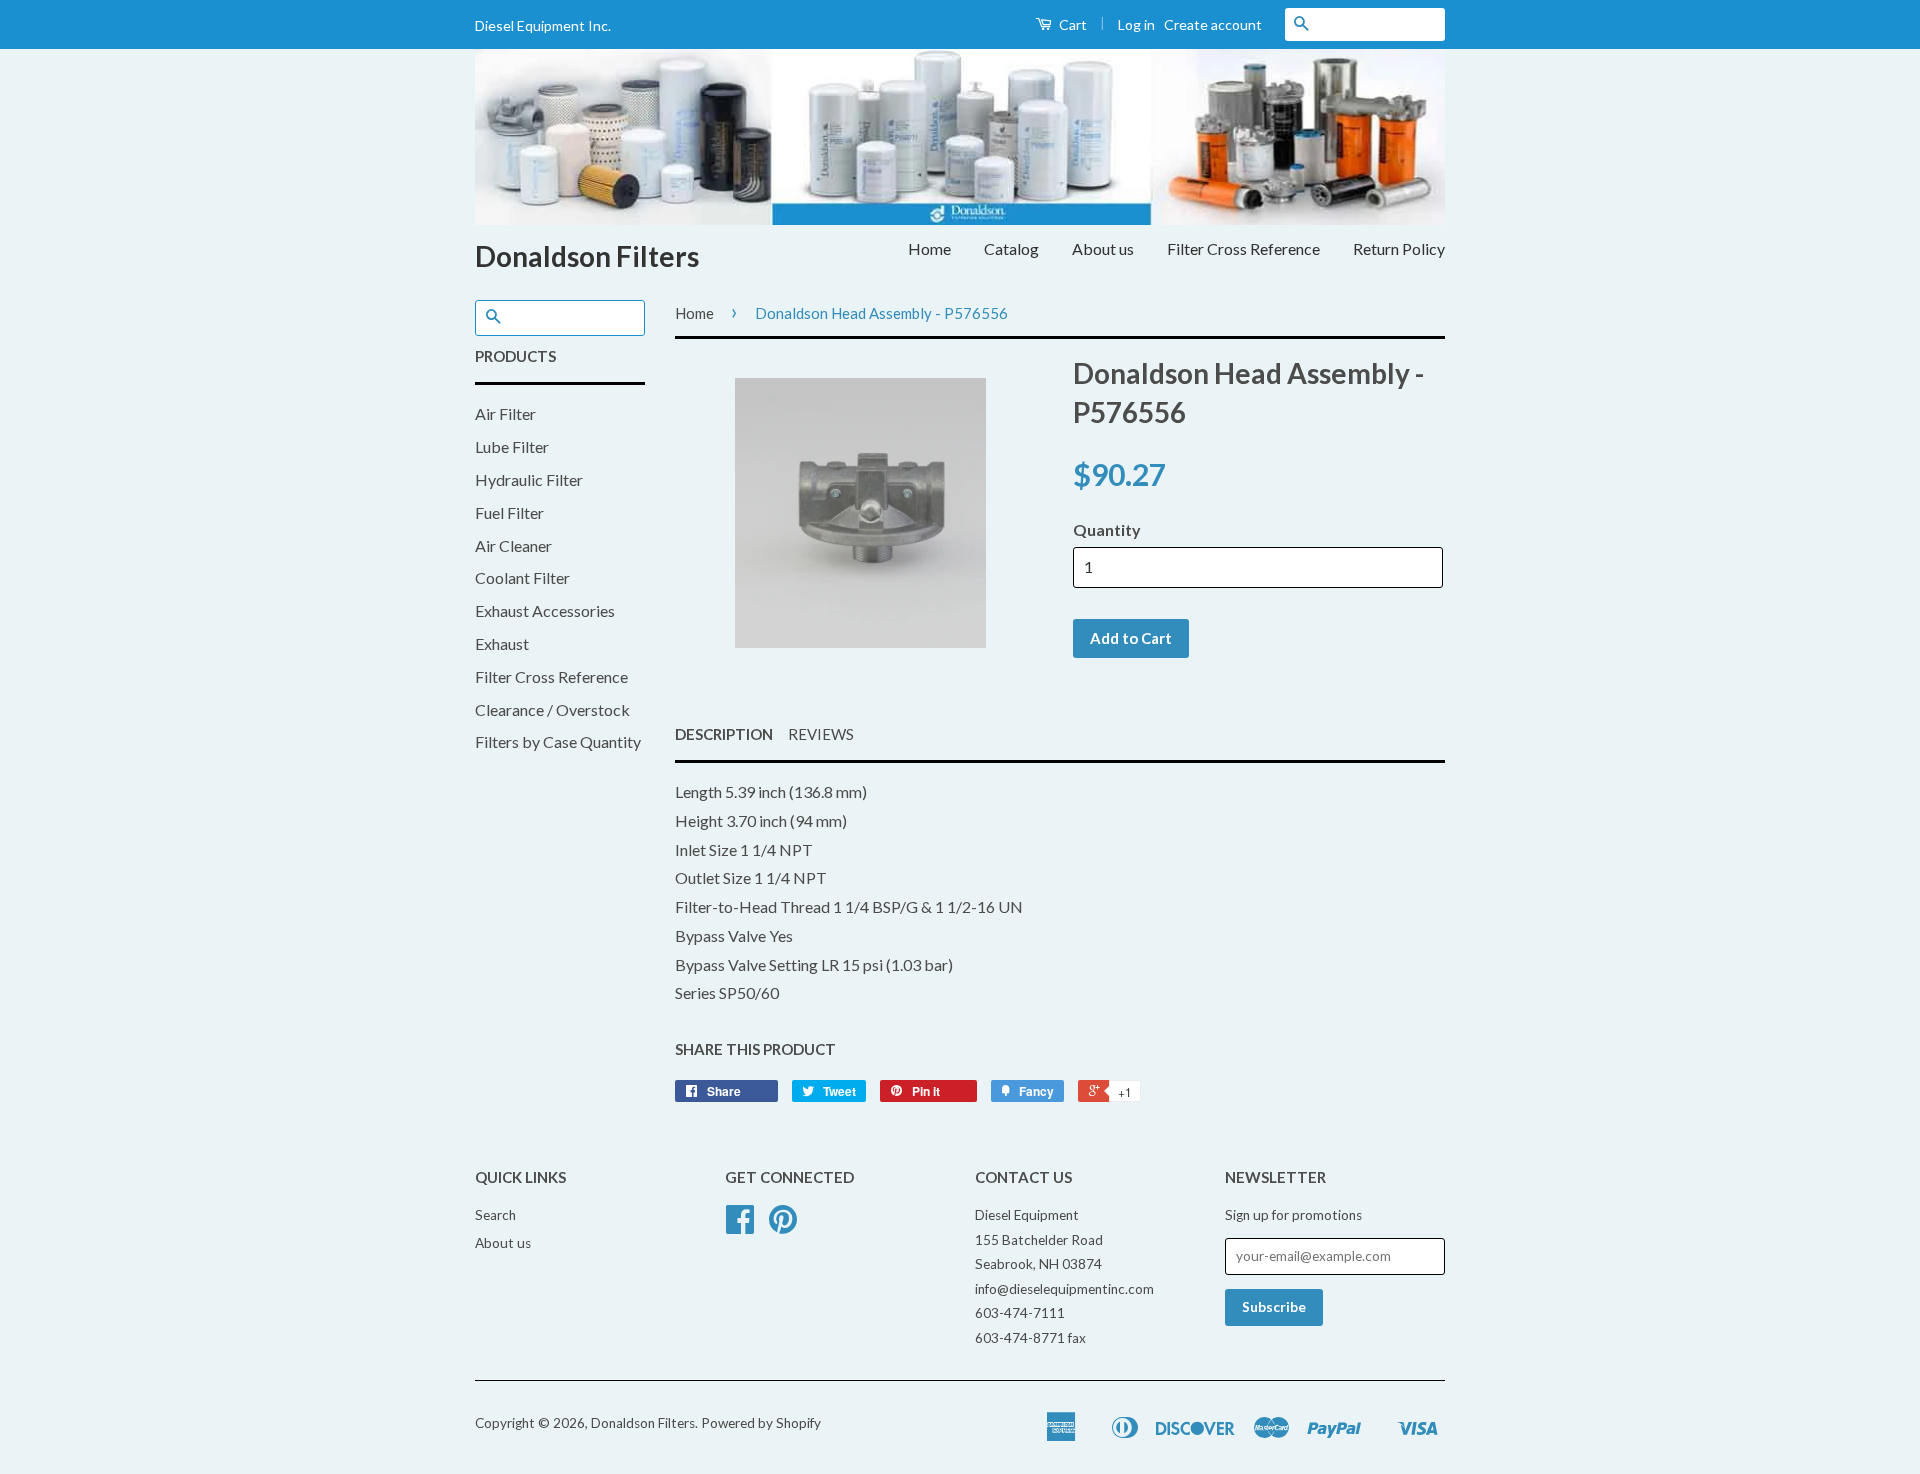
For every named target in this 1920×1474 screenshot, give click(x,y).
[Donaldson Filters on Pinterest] (783, 1226)
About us (1103, 248)
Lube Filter (512, 446)
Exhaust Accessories (545, 610)
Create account (1213, 24)
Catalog (1011, 248)
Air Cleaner (513, 545)
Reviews (821, 734)
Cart (1071, 24)
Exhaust (502, 643)
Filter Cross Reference (1243, 248)
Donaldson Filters (587, 256)
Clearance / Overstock (552, 709)
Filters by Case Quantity (558, 741)
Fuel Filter (509, 512)
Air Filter (505, 413)
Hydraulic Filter (529, 479)
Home (929, 248)
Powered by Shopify (761, 1423)
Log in (1136, 24)
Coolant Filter (522, 577)
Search (495, 1215)
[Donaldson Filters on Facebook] (740, 1226)
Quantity (1107, 529)
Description (724, 734)
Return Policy (1399, 248)
